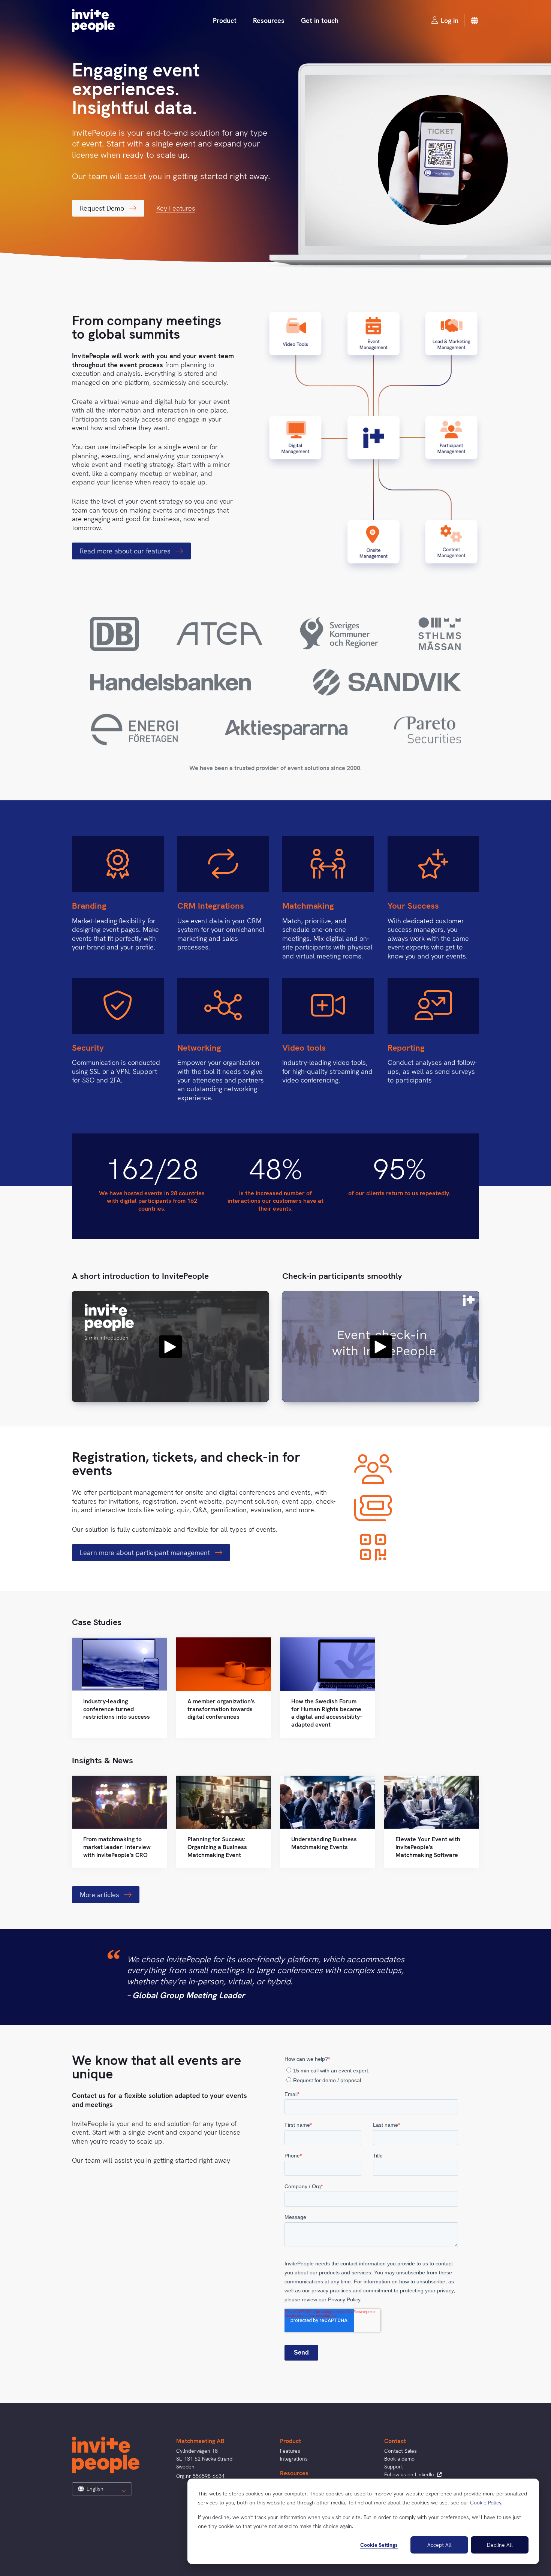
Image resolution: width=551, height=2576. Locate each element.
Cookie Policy (486, 2503)
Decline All (500, 2545)
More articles (100, 1895)
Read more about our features (126, 551)
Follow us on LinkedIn (410, 2474)
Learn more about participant (146, 1553)
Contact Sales (401, 2451)
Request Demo (103, 208)
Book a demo (399, 2459)
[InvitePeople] (93, 21)
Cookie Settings (379, 2545)
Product (225, 20)
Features (290, 2451)
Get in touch (320, 20)
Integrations (294, 2459)
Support (394, 2467)
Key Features (176, 208)
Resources (269, 20)
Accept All (439, 2545)
